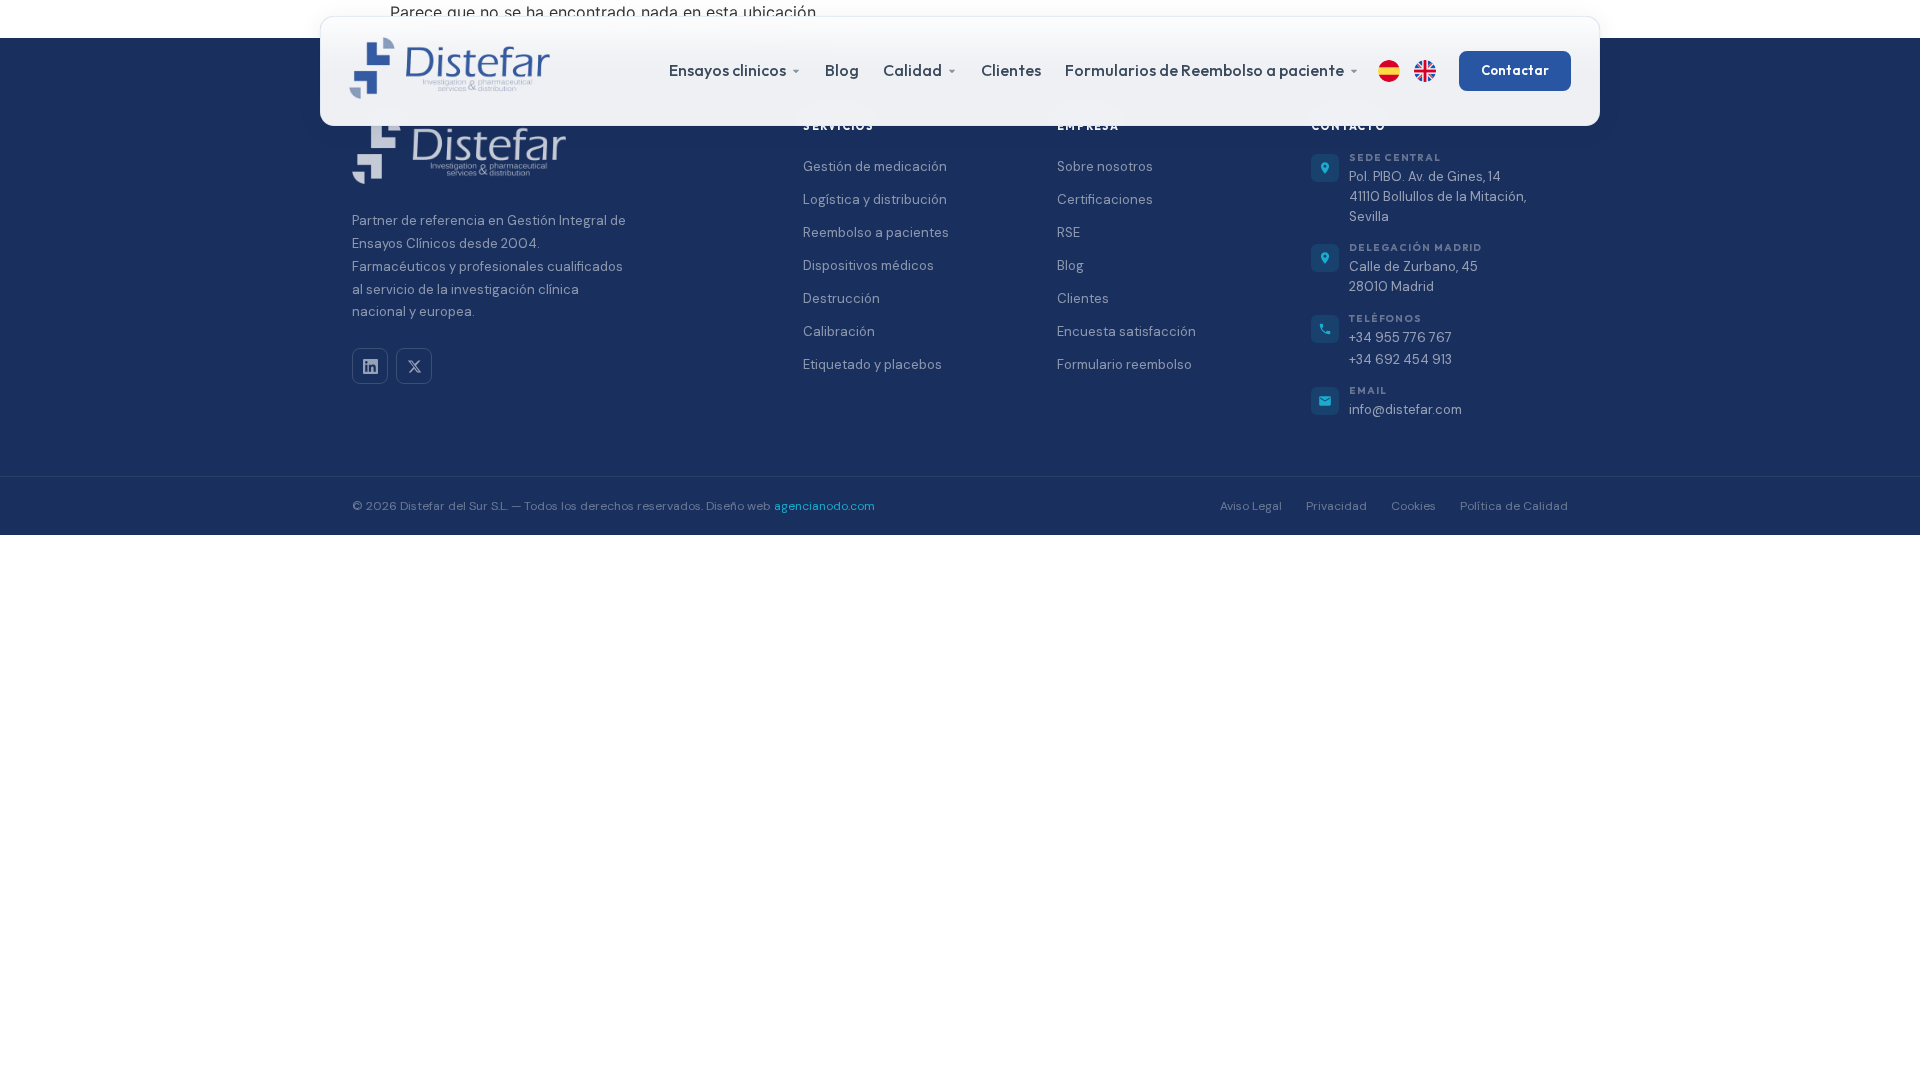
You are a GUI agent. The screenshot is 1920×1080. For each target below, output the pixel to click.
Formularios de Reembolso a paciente (1204, 70)
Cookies (1413, 506)
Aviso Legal (1251, 506)
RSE (1068, 232)
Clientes (1011, 70)
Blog (842, 70)
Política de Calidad (1514, 506)
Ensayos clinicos (727, 70)
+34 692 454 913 (1400, 359)
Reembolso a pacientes (876, 232)
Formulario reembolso (1124, 364)
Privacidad (1336, 506)
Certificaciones (1105, 199)
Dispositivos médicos (868, 265)
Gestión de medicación (875, 166)
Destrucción (841, 298)
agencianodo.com (824, 506)
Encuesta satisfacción (1126, 331)
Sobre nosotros (1105, 166)
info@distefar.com (1405, 409)
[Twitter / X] (414, 366)
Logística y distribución (875, 199)
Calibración (839, 331)
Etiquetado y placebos (872, 364)
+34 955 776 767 (1400, 337)
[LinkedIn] (370, 366)
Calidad (912, 70)
